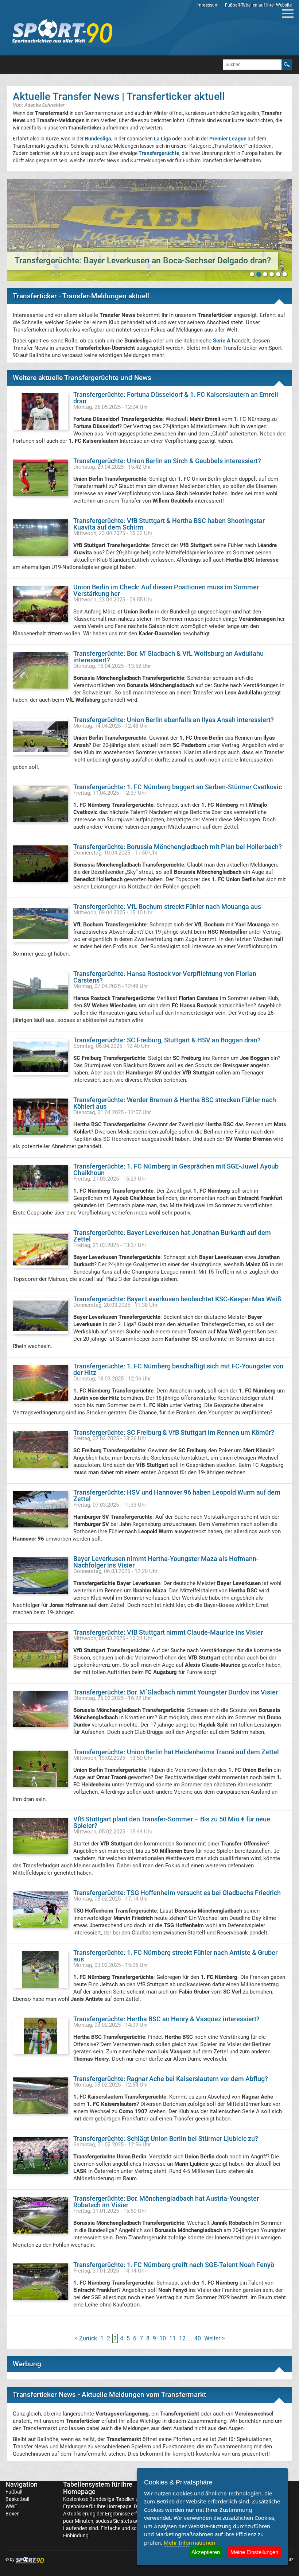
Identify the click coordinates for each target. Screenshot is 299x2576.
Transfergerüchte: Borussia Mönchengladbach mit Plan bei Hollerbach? (178, 847)
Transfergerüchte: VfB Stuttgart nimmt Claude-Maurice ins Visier (168, 1632)
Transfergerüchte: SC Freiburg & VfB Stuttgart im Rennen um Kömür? (174, 1432)
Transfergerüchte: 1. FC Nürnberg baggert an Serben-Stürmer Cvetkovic (178, 787)
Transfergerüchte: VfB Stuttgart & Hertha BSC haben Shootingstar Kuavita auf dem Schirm (169, 524)
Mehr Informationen (189, 2542)
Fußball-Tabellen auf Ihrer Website (258, 5)
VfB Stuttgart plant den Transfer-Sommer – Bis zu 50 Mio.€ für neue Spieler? (172, 1822)
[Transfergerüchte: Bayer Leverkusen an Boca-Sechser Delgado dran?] (149, 230)
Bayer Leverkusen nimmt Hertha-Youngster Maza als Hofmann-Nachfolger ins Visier (166, 1562)
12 (182, 2338)
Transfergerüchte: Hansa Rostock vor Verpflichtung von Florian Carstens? (165, 977)
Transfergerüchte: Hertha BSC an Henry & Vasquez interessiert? (166, 2019)
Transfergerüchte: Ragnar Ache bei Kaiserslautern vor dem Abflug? (171, 2079)
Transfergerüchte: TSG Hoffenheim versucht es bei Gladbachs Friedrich (177, 1893)
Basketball (17, 2499)
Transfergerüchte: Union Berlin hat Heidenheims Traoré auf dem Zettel (176, 1752)
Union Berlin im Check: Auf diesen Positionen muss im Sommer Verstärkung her (166, 590)
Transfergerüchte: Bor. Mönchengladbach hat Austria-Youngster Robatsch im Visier (166, 2202)
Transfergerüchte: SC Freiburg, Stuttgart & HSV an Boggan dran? (167, 1040)
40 (198, 2338)
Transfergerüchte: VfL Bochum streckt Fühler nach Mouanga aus (167, 907)
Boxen (13, 2514)
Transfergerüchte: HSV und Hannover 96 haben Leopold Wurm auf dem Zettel (177, 1496)
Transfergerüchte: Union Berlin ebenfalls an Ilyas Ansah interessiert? (174, 720)
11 (172, 2338)
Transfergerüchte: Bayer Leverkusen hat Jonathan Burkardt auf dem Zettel (172, 1236)
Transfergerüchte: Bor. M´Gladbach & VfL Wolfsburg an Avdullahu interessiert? (168, 657)
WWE (11, 2506)
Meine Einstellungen (254, 2552)
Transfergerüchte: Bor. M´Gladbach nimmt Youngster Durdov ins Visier (176, 1692)
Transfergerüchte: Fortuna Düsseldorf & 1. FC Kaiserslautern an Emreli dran (176, 398)
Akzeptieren (206, 2552)
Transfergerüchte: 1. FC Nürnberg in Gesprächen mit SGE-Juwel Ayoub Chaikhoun (176, 1169)
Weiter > (214, 2338)
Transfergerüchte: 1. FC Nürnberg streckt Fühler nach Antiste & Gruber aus (175, 1956)
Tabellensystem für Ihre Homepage (98, 2488)
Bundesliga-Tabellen (112, 2499)
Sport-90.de (62, 31)
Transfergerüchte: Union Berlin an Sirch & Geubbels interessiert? (167, 461)
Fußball (14, 2492)
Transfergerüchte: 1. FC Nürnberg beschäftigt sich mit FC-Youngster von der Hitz (178, 1369)
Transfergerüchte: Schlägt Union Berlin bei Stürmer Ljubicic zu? (166, 2139)
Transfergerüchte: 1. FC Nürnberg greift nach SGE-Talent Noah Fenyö (174, 2265)
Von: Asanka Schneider (39, 105)
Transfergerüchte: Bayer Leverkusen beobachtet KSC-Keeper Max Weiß (177, 1299)
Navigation (22, 2484)
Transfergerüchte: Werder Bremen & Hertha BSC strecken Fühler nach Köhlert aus (175, 1103)
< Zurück (86, 2338)
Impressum (208, 5)
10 (163, 2338)
